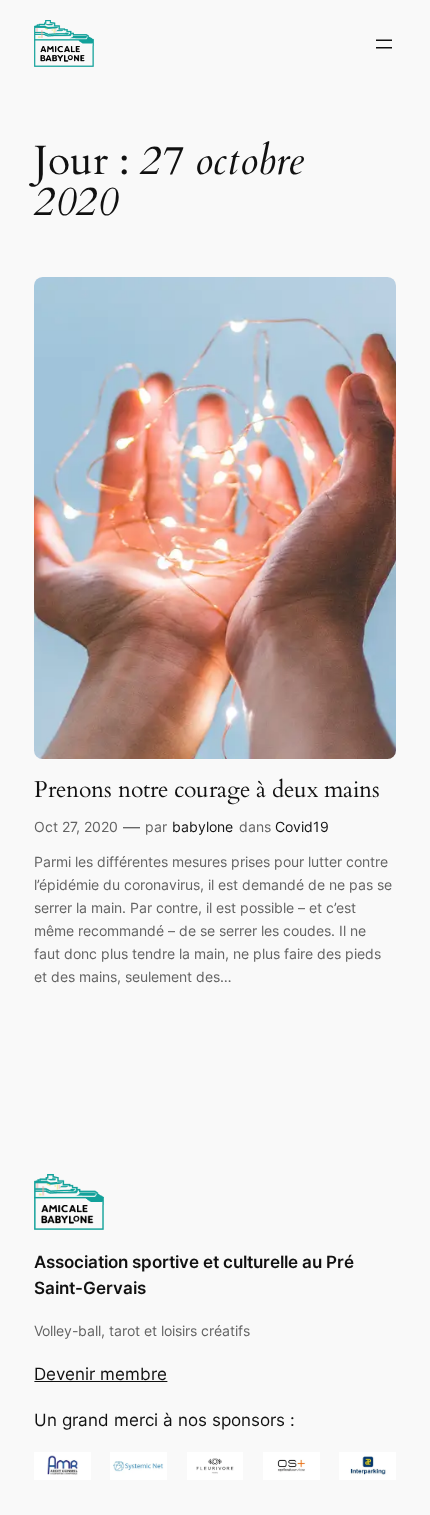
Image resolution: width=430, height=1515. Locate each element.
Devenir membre (100, 1374)
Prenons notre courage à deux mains (207, 790)
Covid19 (302, 826)
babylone (202, 826)
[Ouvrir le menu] (384, 44)
